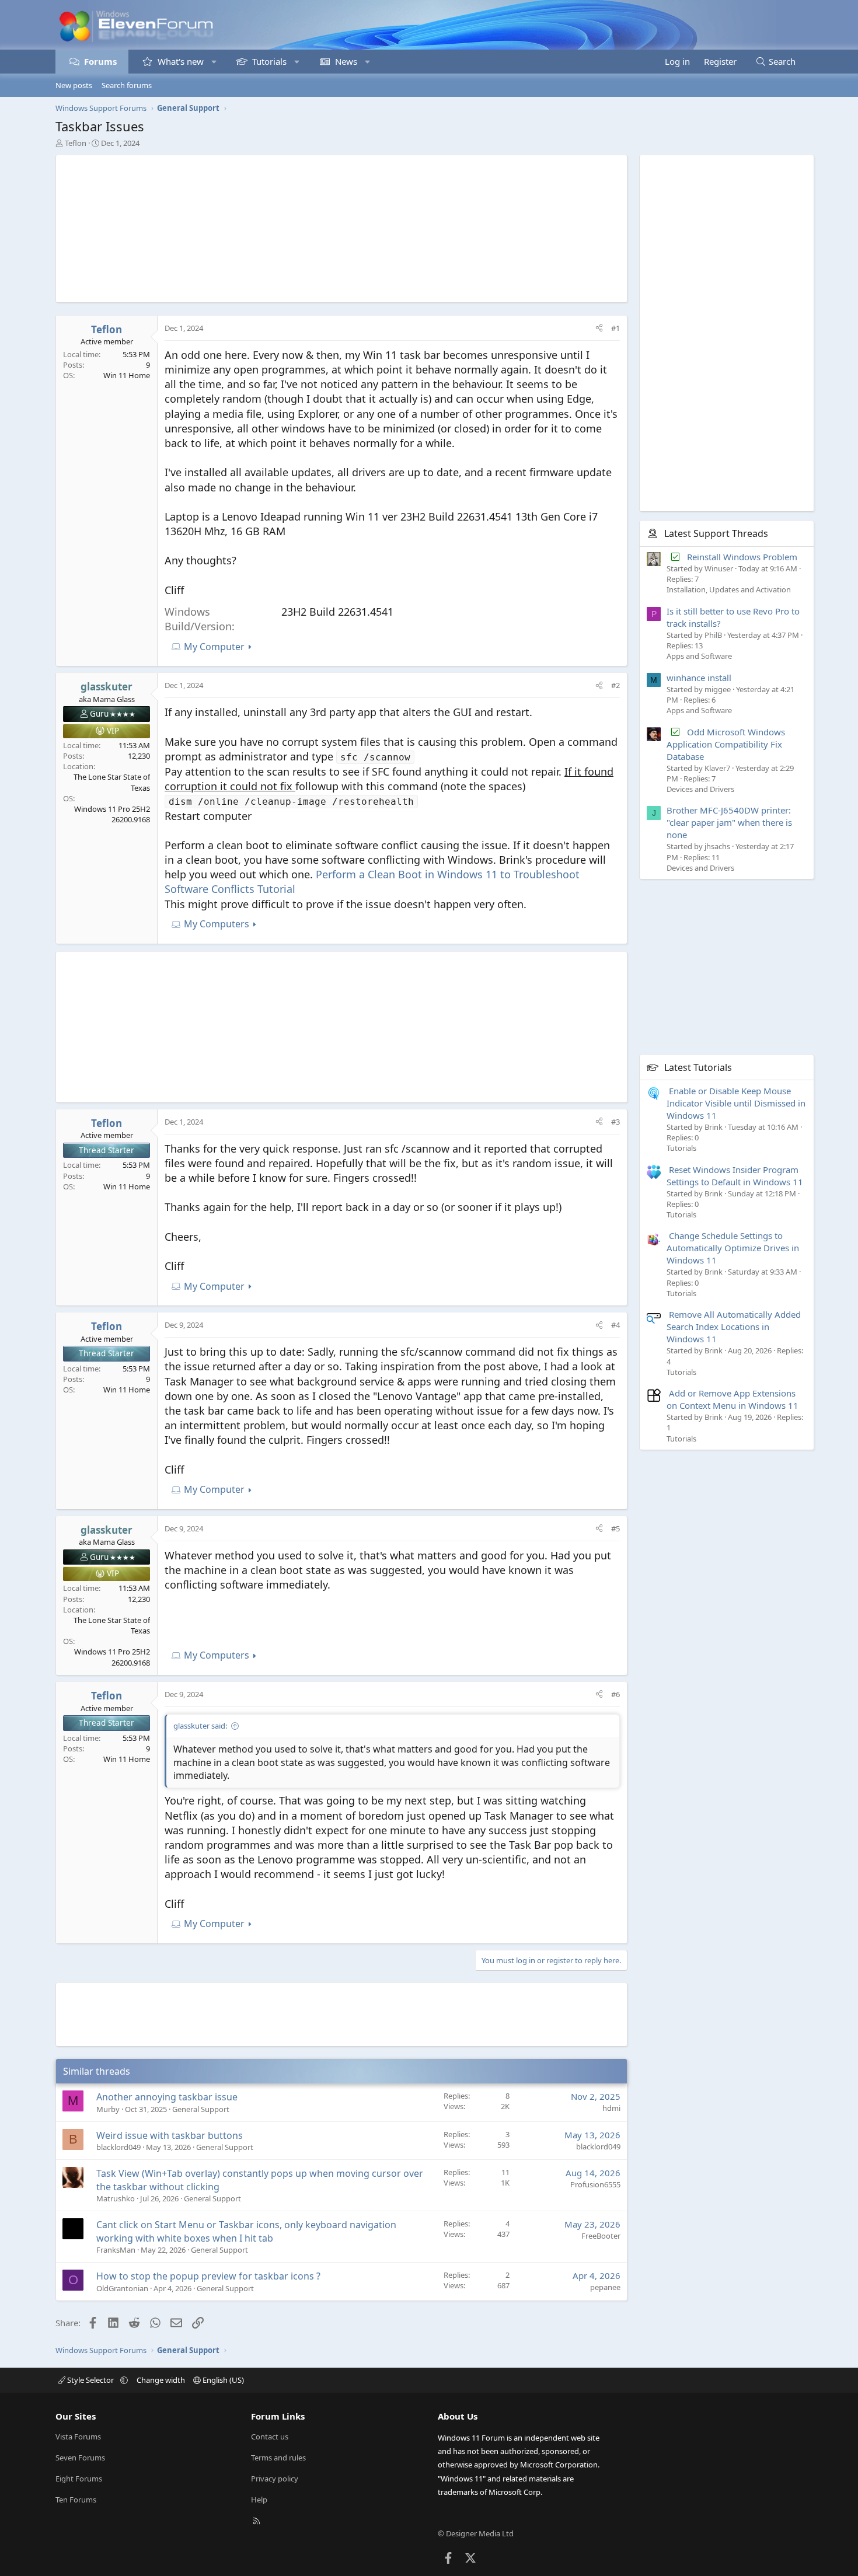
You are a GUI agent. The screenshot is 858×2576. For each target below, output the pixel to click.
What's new (181, 61)
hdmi (611, 2108)
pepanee (605, 2287)
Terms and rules (278, 2458)
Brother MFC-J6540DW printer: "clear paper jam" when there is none (729, 822)
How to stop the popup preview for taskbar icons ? (208, 2276)
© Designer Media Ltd (476, 2533)
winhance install (699, 677)
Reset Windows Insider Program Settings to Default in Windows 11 (735, 1175)
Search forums (127, 85)
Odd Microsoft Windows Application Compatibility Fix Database (726, 744)
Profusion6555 (595, 2184)
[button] (214, 62)
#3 (615, 1122)
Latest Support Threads (716, 533)
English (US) (222, 2380)
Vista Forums (78, 2437)
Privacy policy (275, 2479)
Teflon (76, 143)
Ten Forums (76, 2500)
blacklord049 (118, 2147)
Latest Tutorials (698, 1067)
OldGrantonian (122, 2288)
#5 (615, 1528)
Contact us (270, 2437)
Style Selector (90, 2380)
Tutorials (269, 61)
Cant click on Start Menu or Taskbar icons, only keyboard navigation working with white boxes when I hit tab (246, 2231)
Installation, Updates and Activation (729, 589)
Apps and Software (699, 656)
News (346, 61)
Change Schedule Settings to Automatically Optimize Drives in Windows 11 (733, 1248)
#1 (615, 328)
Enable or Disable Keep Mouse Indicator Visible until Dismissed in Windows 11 (736, 1102)
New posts (74, 85)
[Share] (599, 328)
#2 (615, 685)
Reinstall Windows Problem (742, 556)
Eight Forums (79, 2479)
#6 (615, 1694)
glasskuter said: (200, 1726)
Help (259, 2500)
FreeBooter (601, 2236)
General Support (201, 2109)
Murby (108, 2109)
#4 (615, 1325)
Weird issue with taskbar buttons (170, 2135)
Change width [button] (161, 2380)
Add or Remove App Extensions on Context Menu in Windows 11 (733, 1399)
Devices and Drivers (700, 788)
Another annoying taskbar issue (167, 2097)
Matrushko (116, 2198)
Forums (100, 61)
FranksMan (116, 2250)
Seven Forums (80, 2458)
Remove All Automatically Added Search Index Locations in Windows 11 (734, 1327)
